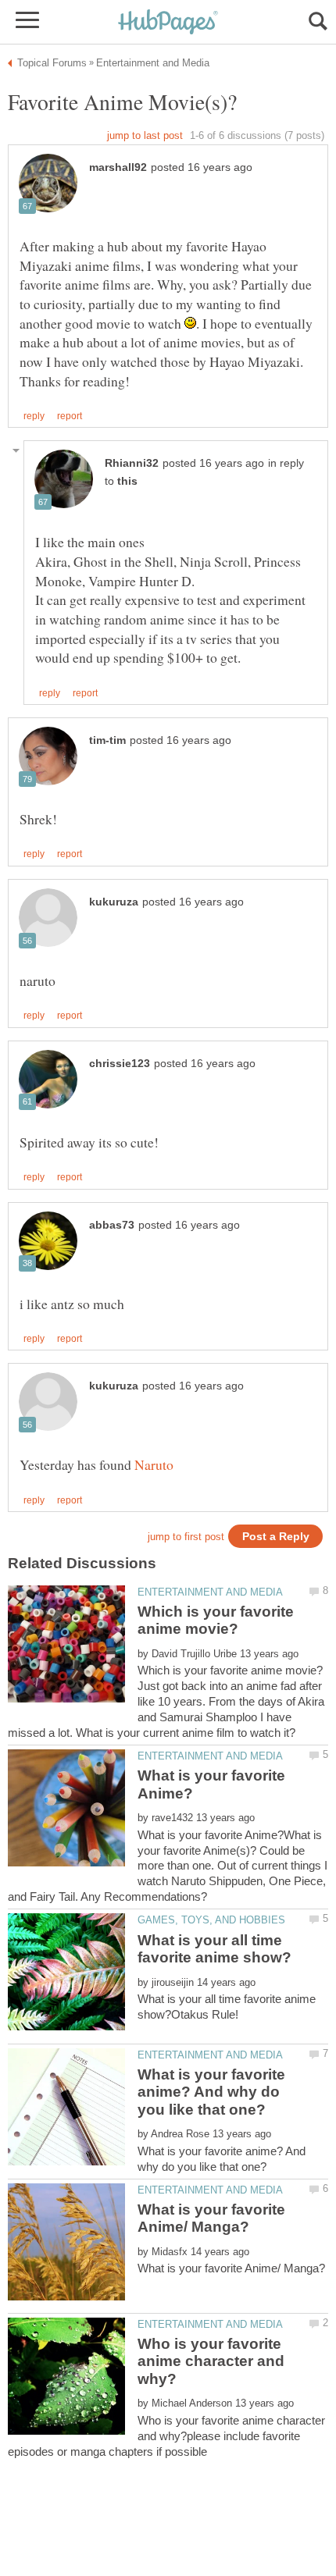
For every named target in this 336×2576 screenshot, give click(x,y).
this (127, 481)
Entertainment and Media (210, 1592)
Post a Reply (276, 1537)
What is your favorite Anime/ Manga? (211, 2218)
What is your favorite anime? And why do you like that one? (211, 2092)
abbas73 (112, 1225)
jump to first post (186, 1537)
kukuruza (114, 902)
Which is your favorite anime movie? (216, 1620)
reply (34, 416)
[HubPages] (168, 23)
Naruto (154, 1464)
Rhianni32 (132, 463)
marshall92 (118, 167)
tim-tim (107, 740)
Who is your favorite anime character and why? (211, 2361)
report (70, 416)
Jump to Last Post (145, 135)
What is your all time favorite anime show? (214, 1949)
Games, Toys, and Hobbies (211, 1920)
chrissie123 (120, 1064)
